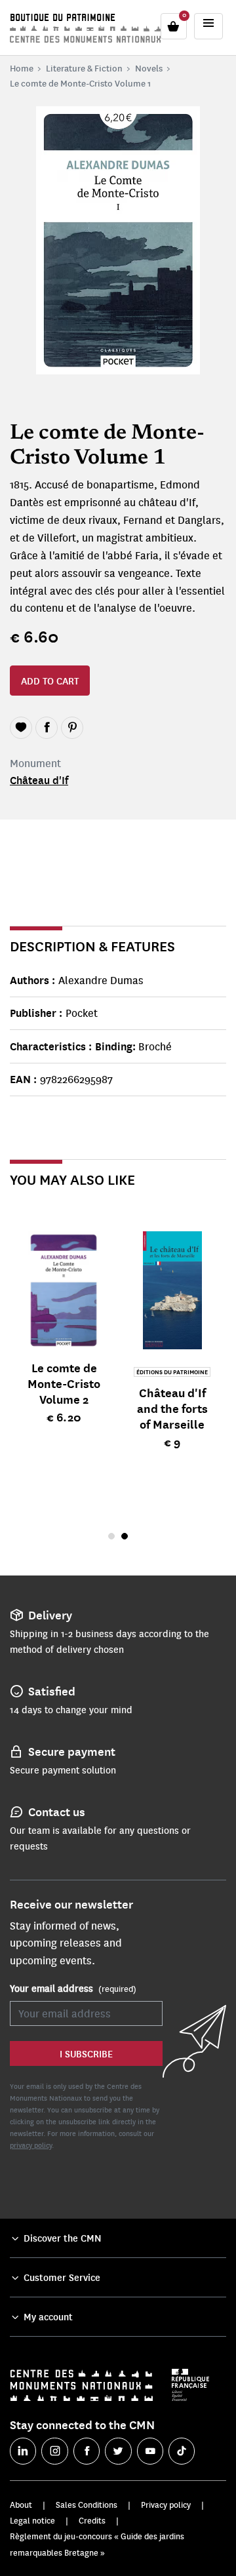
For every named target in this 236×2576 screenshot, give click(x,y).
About (21, 2505)
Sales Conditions (87, 2505)
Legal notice (32, 2520)
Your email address (73, 1988)
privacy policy (31, 2145)
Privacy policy (166, 2505)
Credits (92, 2520)
